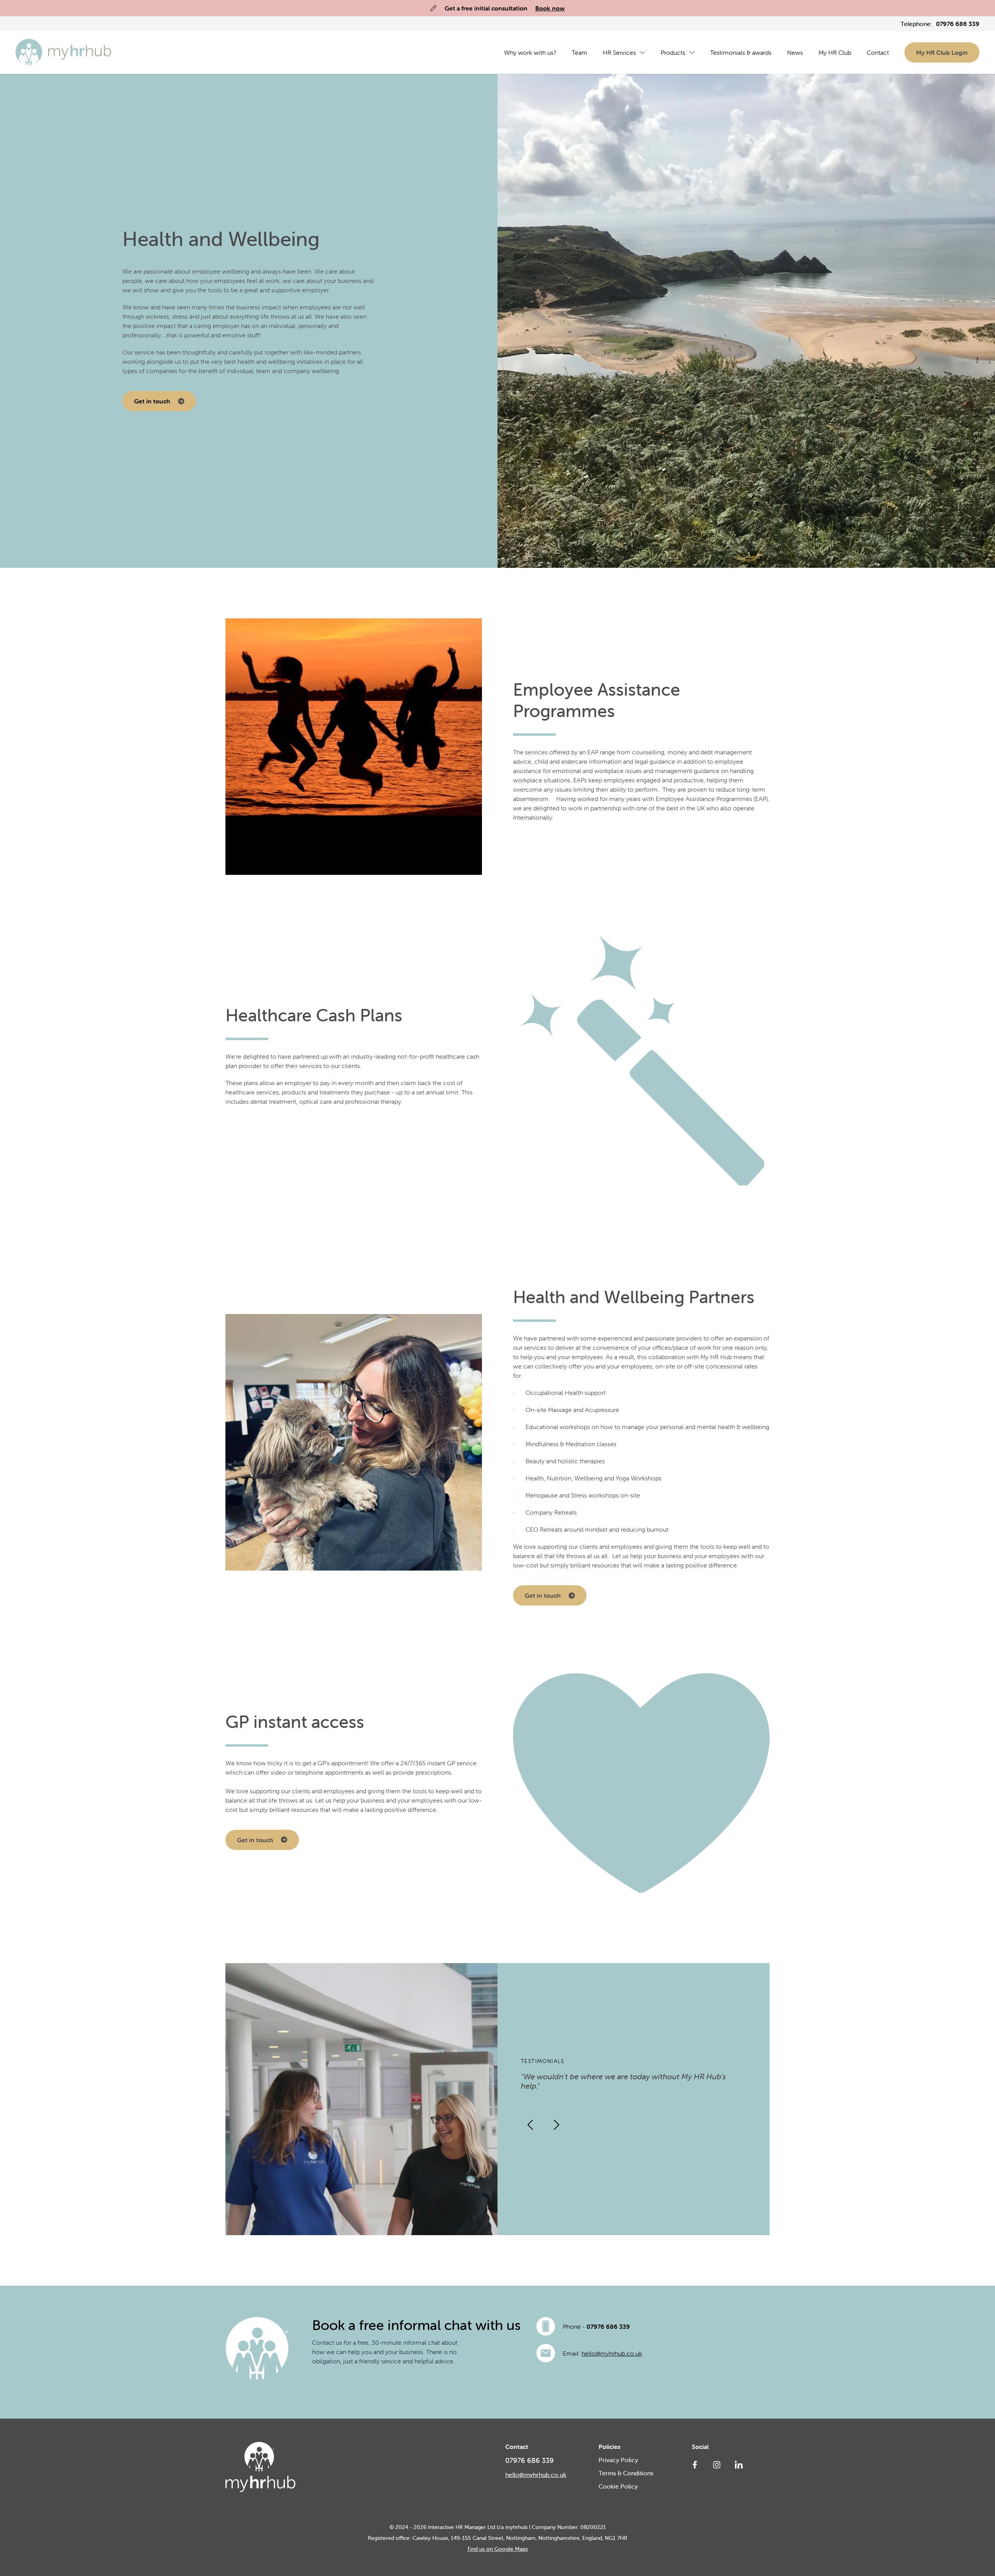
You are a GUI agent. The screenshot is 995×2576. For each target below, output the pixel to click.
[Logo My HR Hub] (64, 52)
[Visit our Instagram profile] (717, 2464)
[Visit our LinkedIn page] (738, 2464)
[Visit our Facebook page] (695, 2464)
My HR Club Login (942, 52)
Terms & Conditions (626, 2473)
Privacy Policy (618, 2460)
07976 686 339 (608, 2326)
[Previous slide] (530, 2125)
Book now (550, 8)
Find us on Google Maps (498, 2549)
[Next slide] (557, 2125)
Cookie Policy (618, 2486)
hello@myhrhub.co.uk (612, 2353)
